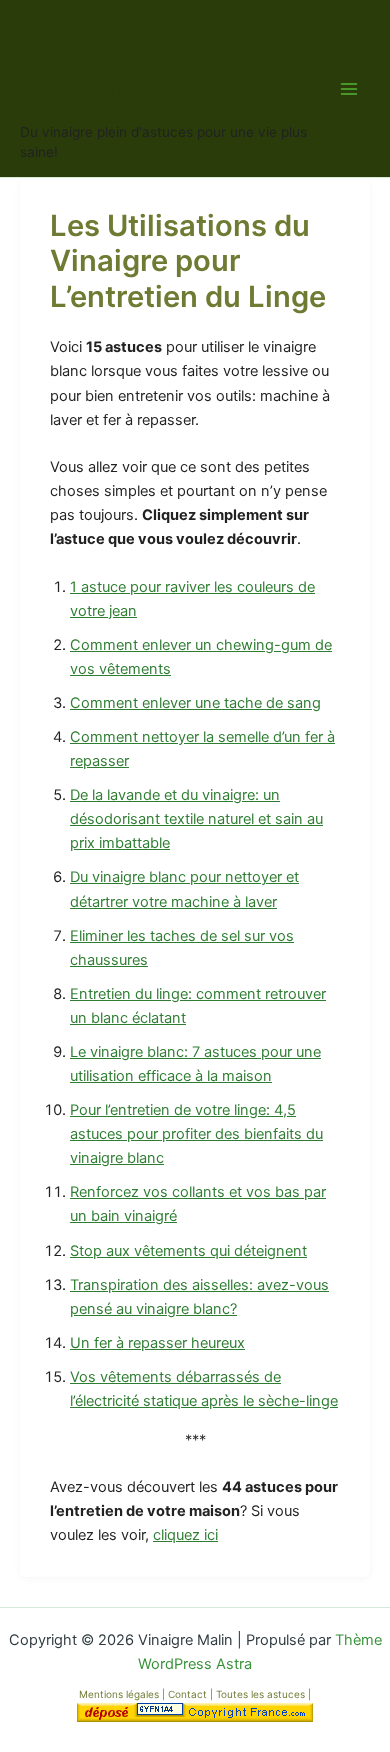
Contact (189, 1694)
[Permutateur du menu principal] (349, 89)
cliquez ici (185, 1535)
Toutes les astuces (262, 1694)
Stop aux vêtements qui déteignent (188, 1251)
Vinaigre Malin (110, 68)
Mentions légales (119, 1694)
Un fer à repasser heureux (157, 1343)
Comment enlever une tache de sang (195, 703)
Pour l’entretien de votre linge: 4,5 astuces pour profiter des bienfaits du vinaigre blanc (196, 1134)
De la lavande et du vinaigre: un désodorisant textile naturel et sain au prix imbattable (196, 819)
